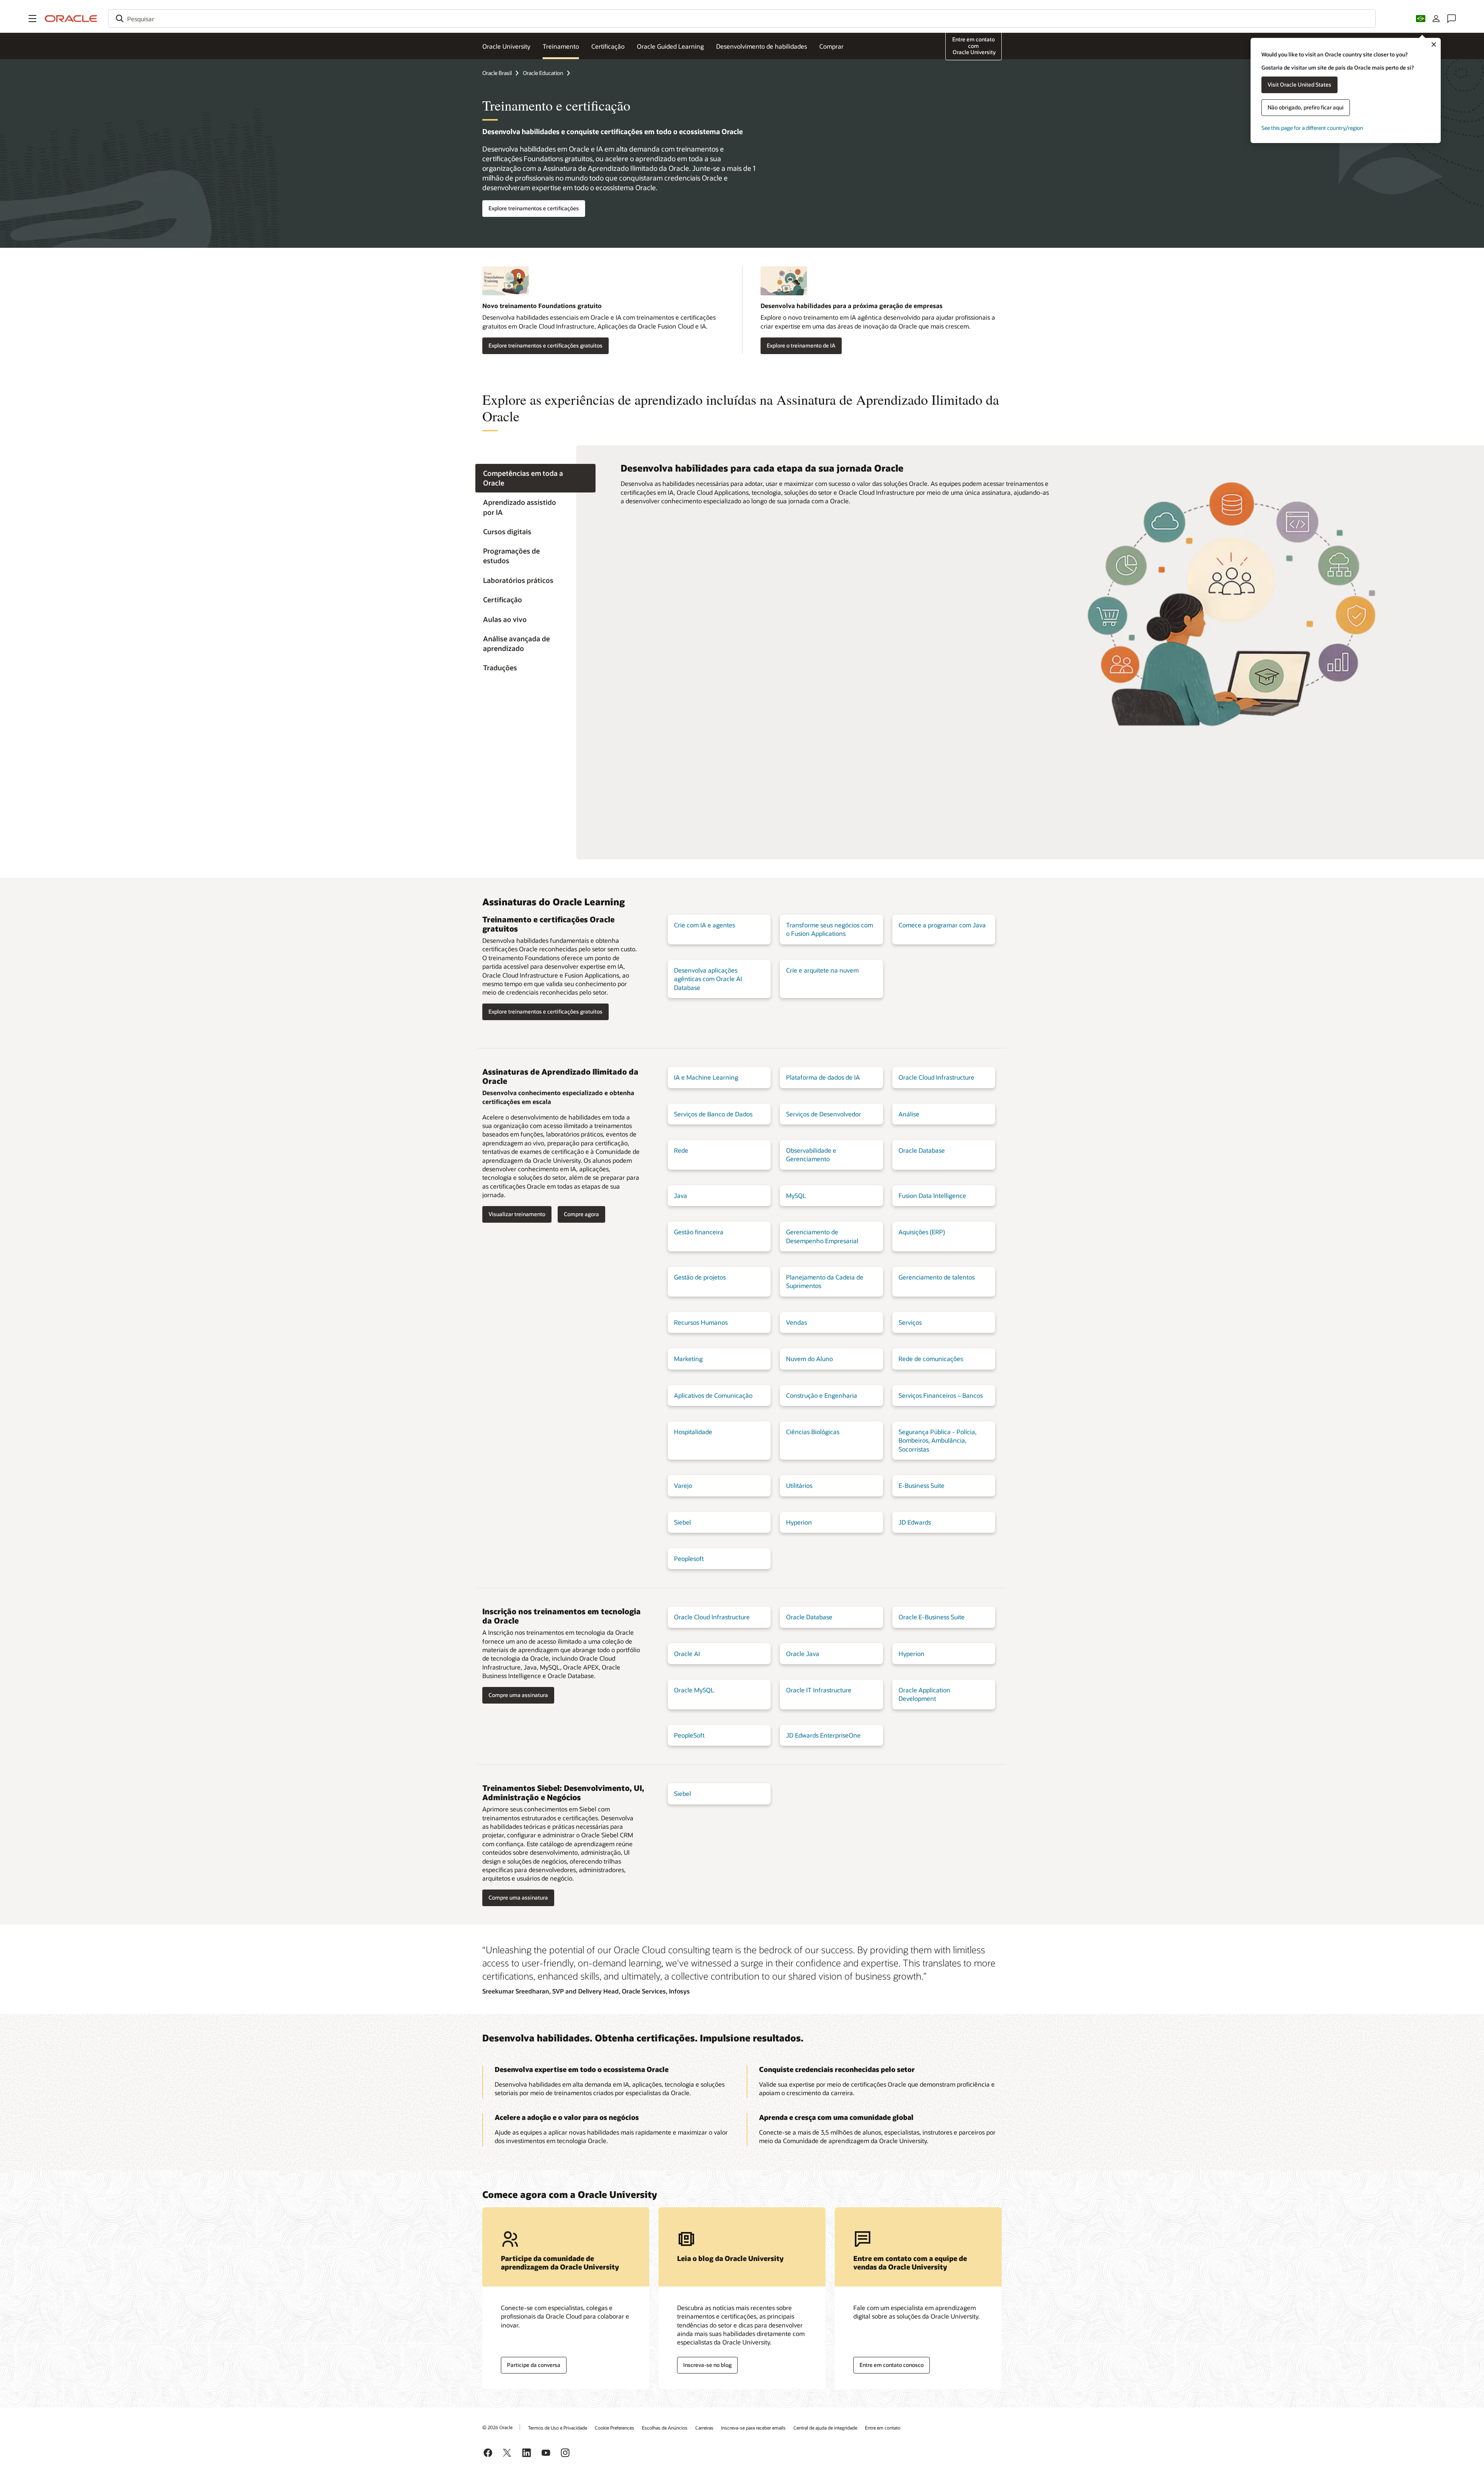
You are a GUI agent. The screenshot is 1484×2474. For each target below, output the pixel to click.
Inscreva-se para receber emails (753, 2428)
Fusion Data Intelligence (932, 1195)
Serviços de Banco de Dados (713, 1114)
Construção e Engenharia (822, 1395)
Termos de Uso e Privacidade (557, 2428)
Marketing (688, 1359)
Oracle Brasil (497, 73)
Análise (909, 1114)
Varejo (683, 1485)
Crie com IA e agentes (705, 925)
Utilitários (799, 1485)
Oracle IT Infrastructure (819, 1690)
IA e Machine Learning (706, 1077)
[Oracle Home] (71, 19)
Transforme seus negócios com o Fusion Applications (830, 929)
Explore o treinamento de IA (801, 345)
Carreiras (704, 2428)
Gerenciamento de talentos (937, 1277)
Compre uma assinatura (518, 1695)
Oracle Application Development (924, 1694)
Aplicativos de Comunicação (713, 1395)
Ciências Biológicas (813, 1432)
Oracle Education (543, 73)
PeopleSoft (689, 1735)
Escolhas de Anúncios (665, 2428)
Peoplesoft (689, 1558)
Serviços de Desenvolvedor (824, 1114)
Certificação (608, 46)
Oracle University (506, 46)
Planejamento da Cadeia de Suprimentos (825, 1281)
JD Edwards (915, 1522)
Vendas (796, 1322)
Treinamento (561, 46)
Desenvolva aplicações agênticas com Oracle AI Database (708, 979)
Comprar (831, 46)
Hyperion (799, 1522)
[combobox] (742, 19)
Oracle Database (922, 1150)
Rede (681, 1150)
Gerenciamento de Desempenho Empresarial (822, 1236)
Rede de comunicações (931, 1359)
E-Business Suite (922, 1485)
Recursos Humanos (701, 1322)
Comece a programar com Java (942, 925)
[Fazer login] (1436, 19)
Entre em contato (883, 2428)
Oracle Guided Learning (670, 46)
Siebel (682, 1522)
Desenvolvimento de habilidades (762, 46)
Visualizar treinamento (517, 1214)
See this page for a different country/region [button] (1312, 128)
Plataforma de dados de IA (823, 1077)
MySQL (796, 1195)
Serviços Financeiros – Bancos (941, 1395)
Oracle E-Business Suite (932, 1617)
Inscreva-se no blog (707, 2365)
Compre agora (581, 1214)
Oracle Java (803, 1654)
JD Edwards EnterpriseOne (823, 1735)
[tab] (535, 478)
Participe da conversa (534, 2365)
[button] (32, 19)
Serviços (910, 1322)
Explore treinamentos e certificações (534, 208)
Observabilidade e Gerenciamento (811, 1154)
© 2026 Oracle (497, 2427)
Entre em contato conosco (892, 2365)
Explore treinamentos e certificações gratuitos (545, 345)
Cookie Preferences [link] (614, 2428)
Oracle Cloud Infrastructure (936, 1077)
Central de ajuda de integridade (825, 2428)
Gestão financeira (699, 1232)
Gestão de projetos (700, 1277)
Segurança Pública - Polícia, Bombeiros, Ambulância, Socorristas (938, 1440)
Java (681, 1195)
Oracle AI (687, 1654)
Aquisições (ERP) (922, 1232)
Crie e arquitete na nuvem (822, 970)
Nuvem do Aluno (809, 1359)
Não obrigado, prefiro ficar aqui (1306, 107)
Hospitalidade (693, 1432)
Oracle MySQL (694, 1690)
